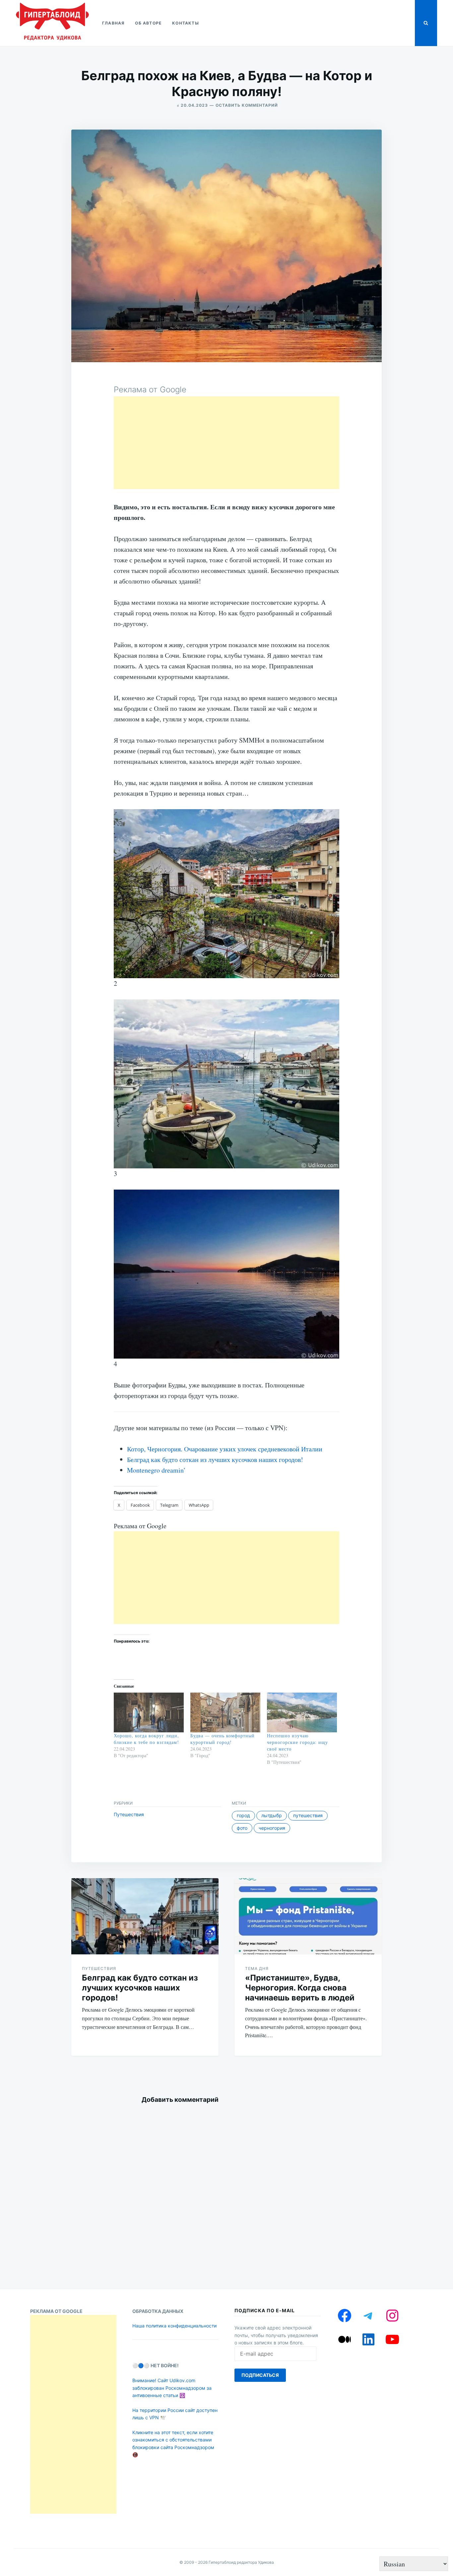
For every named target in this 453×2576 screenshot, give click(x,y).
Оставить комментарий (247, 105)
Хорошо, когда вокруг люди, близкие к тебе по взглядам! (146, 1739)
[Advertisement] (227, 443)
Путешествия (129, 1814)
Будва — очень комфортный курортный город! (223, 1739)
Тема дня (257, 1968)
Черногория (272, 1828)
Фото (242, 1828)
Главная (113, 23)
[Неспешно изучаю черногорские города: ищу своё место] (302, 1713)
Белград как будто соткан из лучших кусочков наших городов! (215, 1459)
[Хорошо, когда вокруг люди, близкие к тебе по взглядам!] (149, 1713)
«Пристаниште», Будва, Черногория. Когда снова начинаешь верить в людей (300, 1988)
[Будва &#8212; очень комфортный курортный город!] (225, 1713)
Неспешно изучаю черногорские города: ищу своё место (297, 1742)
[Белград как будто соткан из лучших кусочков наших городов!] (145, 1916)
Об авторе (148, 23)
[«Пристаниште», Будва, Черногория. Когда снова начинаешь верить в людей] (308, 1916)
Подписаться (260, 2375)
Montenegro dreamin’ (156, 1470)
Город (243, 1815)
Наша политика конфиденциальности (174, 2326)
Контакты (186, 23)
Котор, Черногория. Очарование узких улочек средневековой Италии (225, 1449)
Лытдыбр (272, 1815)
